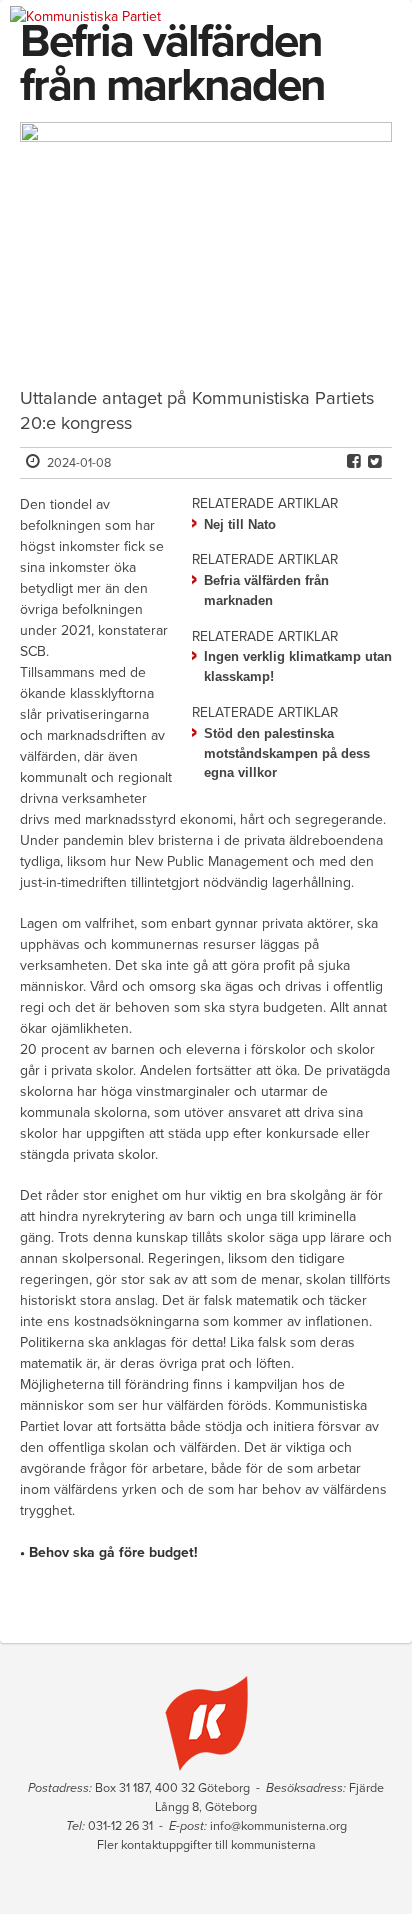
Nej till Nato (240, 524)
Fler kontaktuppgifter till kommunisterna (206, 1845)
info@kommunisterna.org (278, 1826)
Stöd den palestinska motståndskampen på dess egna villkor (287, 753)
